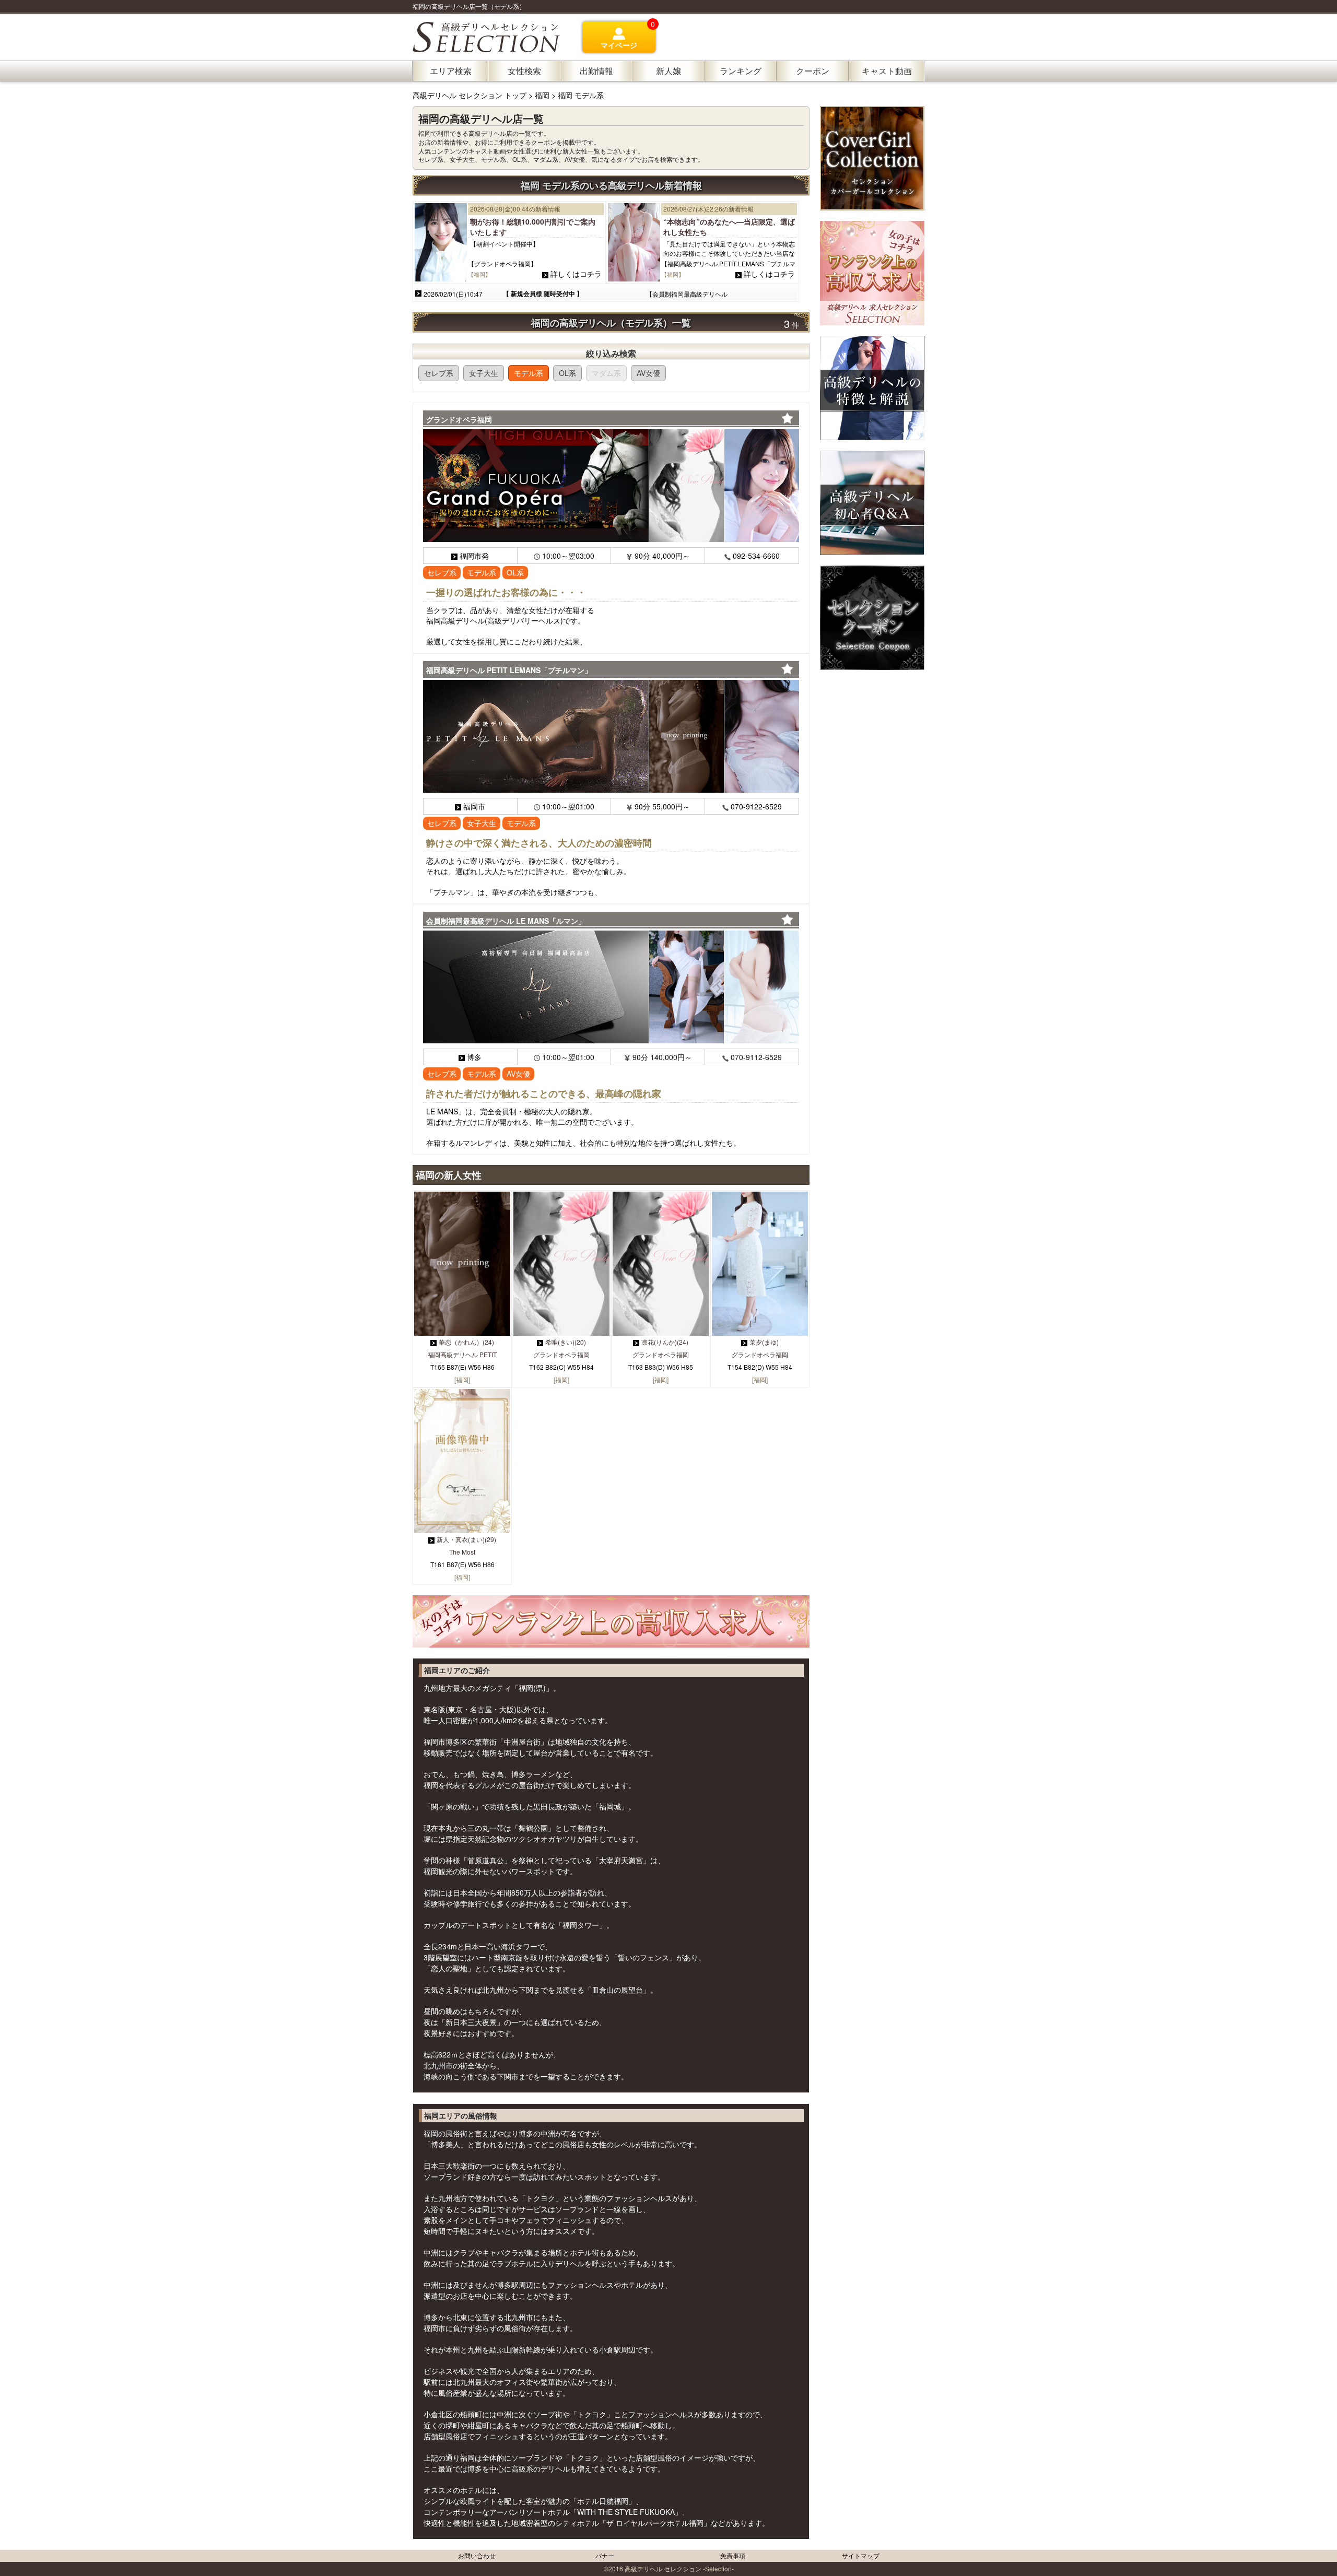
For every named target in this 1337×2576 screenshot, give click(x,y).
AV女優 (648, 373)
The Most (462, 1552)
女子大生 (484, 373)
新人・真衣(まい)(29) (466, 1539)
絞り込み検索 (611, 353)
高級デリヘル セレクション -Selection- (679, 2568)
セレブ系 (439, 373)
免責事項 (733, 2555)
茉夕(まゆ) (764, 1342)
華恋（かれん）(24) (466, 1342)
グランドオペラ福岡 (561, 1354)
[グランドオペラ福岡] (611, 486)
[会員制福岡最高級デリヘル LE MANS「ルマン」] (611, 987)
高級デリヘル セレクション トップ (471, 95)
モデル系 (529, 373)
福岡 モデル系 (581, 95)
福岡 (542, 95)
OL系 (567, 373)
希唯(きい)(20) (566, 1342)
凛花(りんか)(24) (665, 1342)
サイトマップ (861, 2555)
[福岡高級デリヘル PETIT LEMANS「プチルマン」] (611, 736)
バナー (605, 2555)
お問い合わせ (477, 2555)
